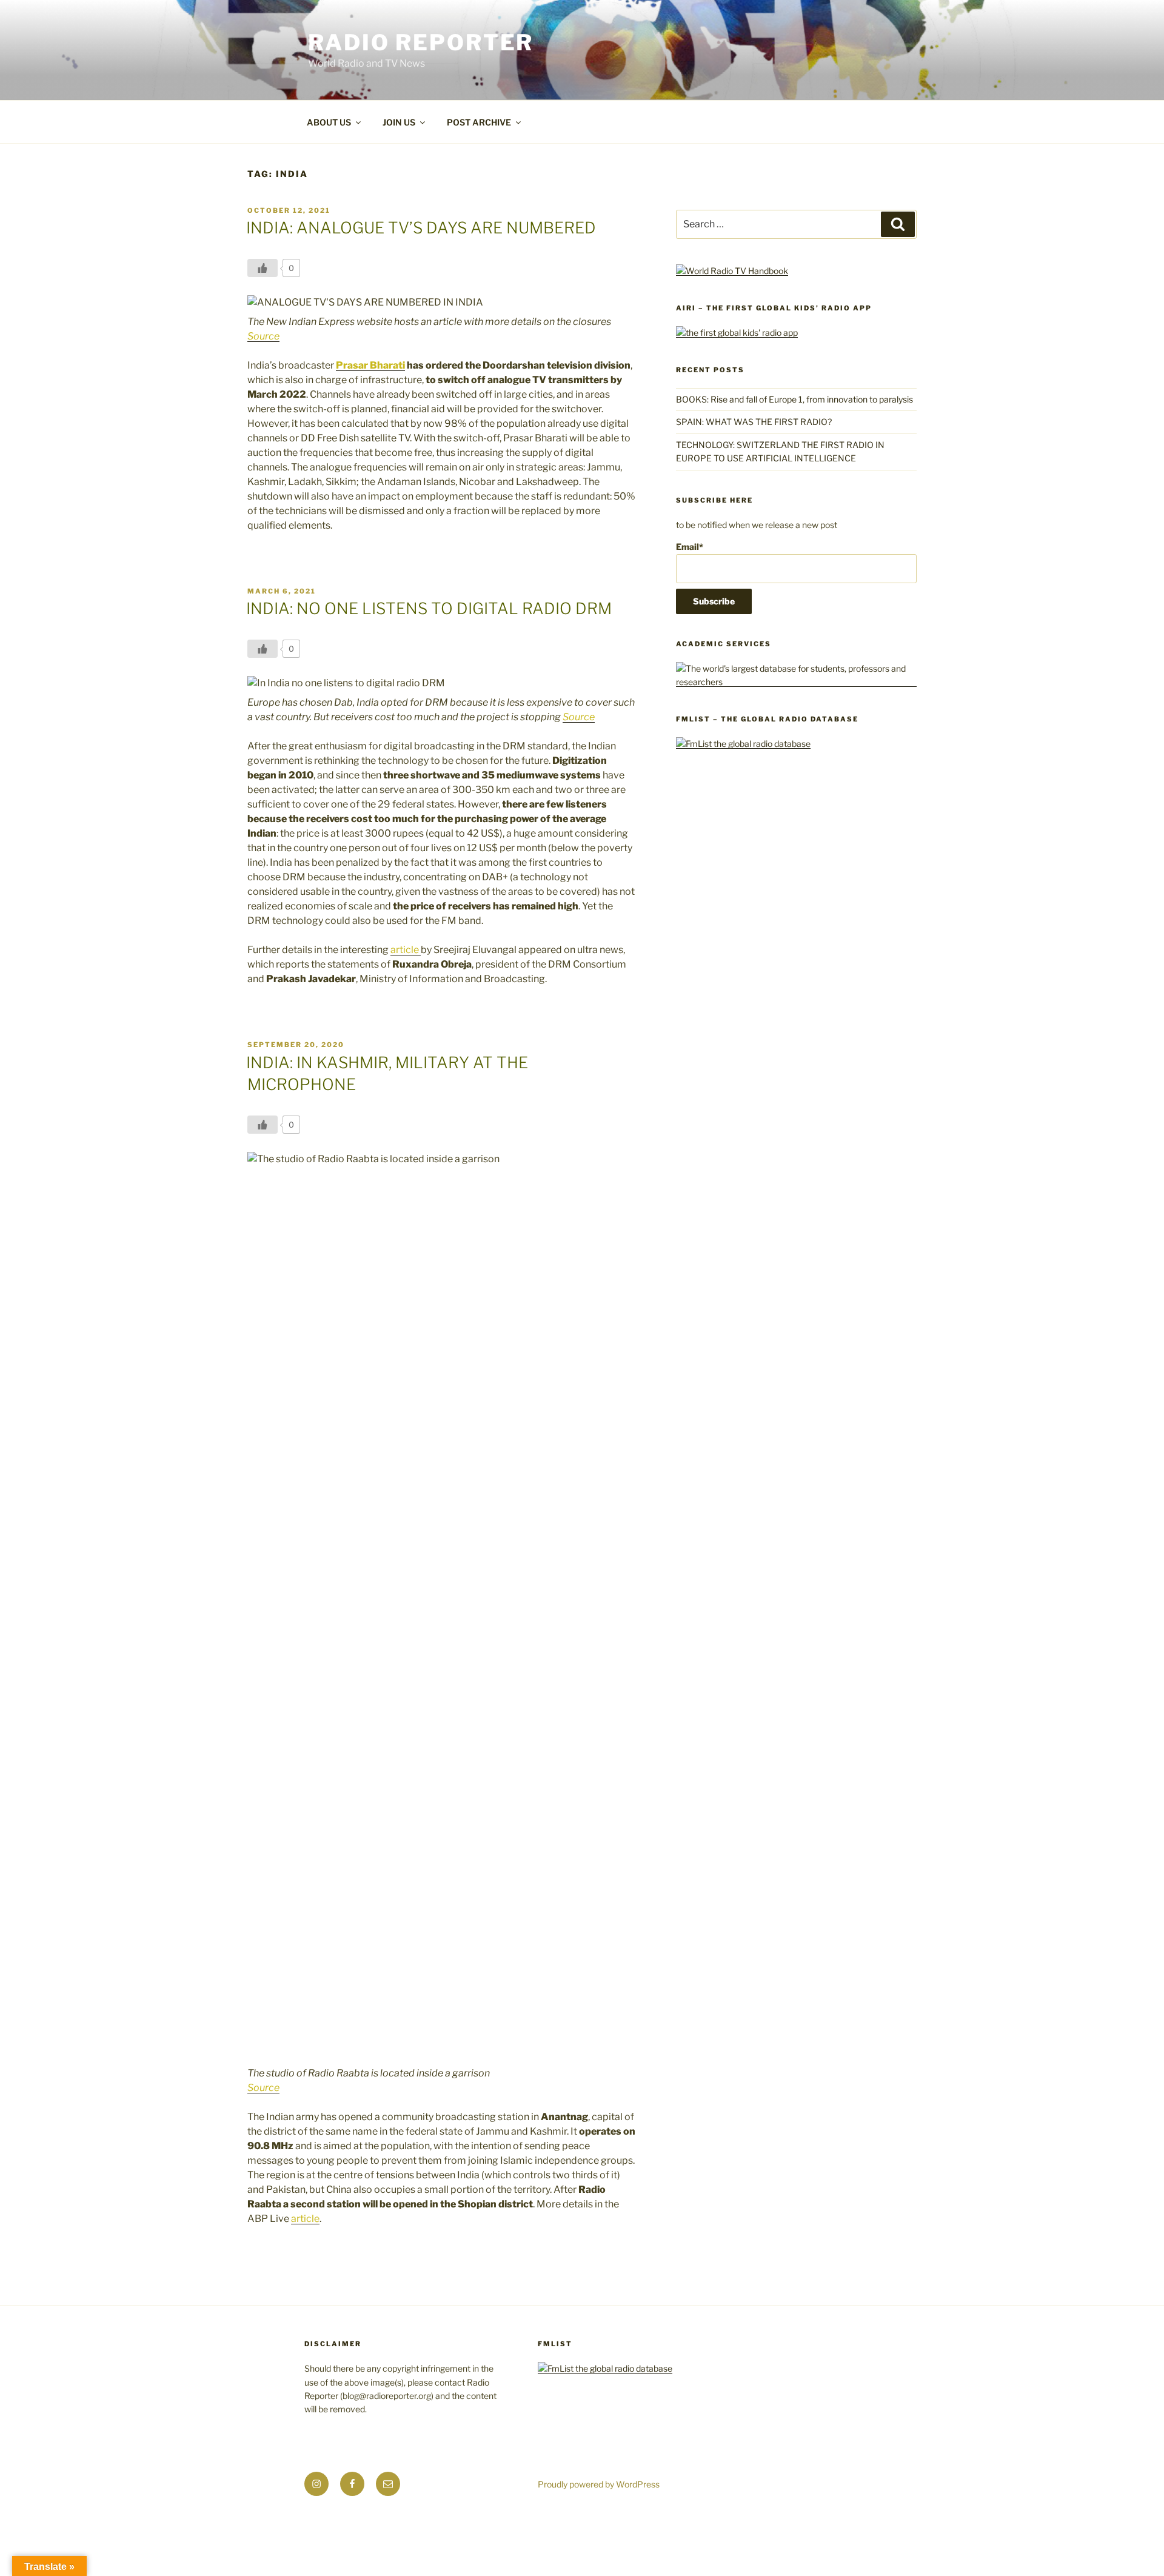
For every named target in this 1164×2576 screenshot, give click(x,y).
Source (263, 336)
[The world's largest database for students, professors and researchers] (796, 682)
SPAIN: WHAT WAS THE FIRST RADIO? (756, 422)
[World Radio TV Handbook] (732, 271)
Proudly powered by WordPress (599, 2484)
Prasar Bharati (370, 365)
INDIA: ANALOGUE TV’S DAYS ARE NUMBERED (421, 228)
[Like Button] (263, 268)
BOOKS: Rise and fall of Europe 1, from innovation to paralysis (794, 399)
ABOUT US (329, 122)
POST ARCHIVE (479, 122)
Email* (690, 547)
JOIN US (399, 122)
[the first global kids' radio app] (737, 333)
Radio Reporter (421, 42)
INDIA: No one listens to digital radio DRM (429, 608)
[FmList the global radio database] (743, 744)
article (406, 950)
